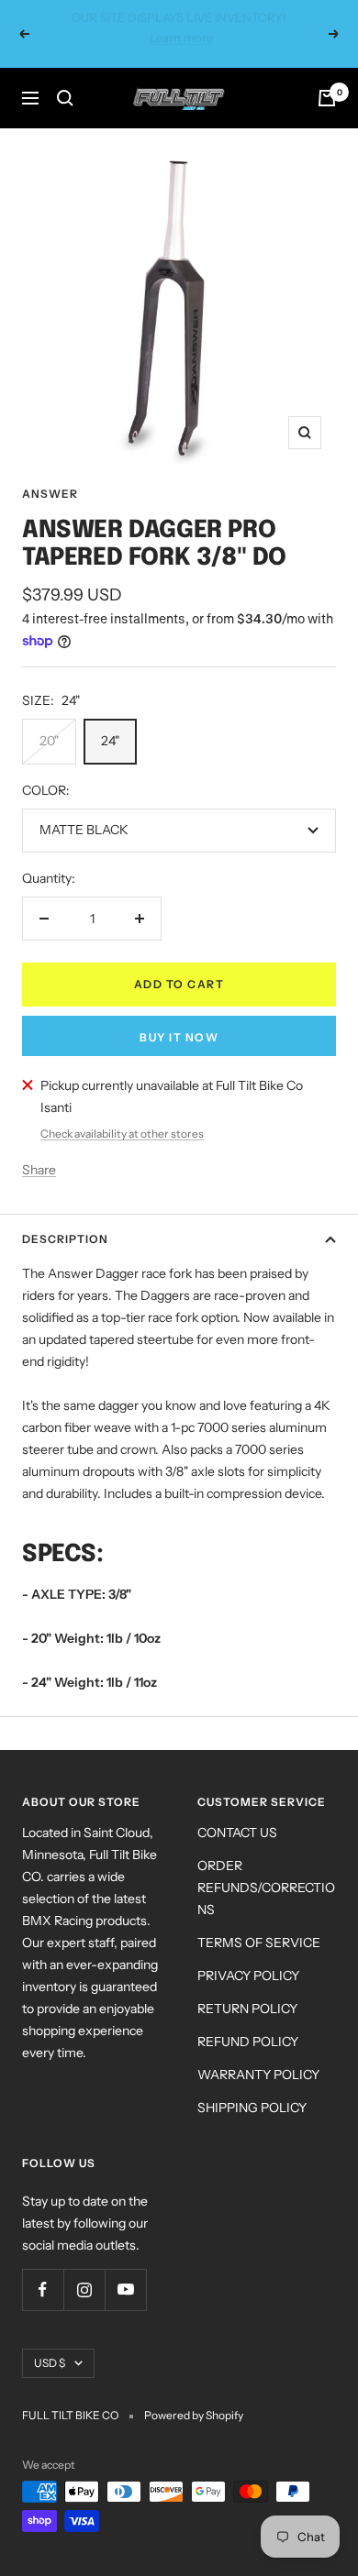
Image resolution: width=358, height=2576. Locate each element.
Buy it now (179, 1017)
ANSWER (50, 473)
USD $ (50, 2343)
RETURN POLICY (247, 1988)
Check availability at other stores (122, 1113)
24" (110, 721)
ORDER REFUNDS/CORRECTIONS (266, 1867)
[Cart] (327, 78)
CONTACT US (237, 1812)
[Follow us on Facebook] (43, 2269)
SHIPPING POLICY (252, 2087)
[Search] (65, 78)
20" (49, 721)
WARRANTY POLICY (258, 2054)
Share (39, 1150)
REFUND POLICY (248, 2021)
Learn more (281, 25)
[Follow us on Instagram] (84, 2269)
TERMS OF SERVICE (259, 1922)
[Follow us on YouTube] (125, 2269)
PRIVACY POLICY (248, 1955)
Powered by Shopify (194, 2395)
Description (65, 1219)
